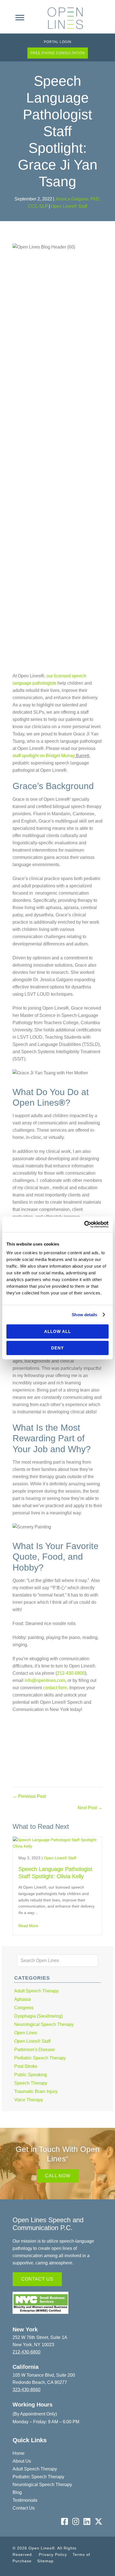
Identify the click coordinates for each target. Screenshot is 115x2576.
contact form (54, 1688)
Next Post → (90, 1808)
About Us (22, 2461)
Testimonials (25, 2500)
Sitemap (45, 2561)
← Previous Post (29, 1796)
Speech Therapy (31, 2083)
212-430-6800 (71, 1673)
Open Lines (26, 2033)
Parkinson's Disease (35, 2050)
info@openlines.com (45, 1680)
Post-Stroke (26, 2066)
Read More (28, 1926)
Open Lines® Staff (69, 206)
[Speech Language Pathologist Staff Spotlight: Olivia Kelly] (57, 1846)
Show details (84, 1315)
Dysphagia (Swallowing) (39, 2016)
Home (19, 2453)
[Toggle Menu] (20, 18)
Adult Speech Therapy (36, 1991)
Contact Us (24, 2508)
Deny (57, 1348)
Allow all (57, 1331)
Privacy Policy (53, 2555)
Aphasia (22, 1999)
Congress (24, 2008)
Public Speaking (31, 2075)
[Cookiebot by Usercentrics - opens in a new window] (84, 1224)
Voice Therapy (29, 2100)
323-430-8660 (27, 2390)
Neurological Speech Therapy (44, 2024)
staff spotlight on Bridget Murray (44, 756)
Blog (17, 2492)
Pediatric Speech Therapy (40, 2058)
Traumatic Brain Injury (36, 2091)
